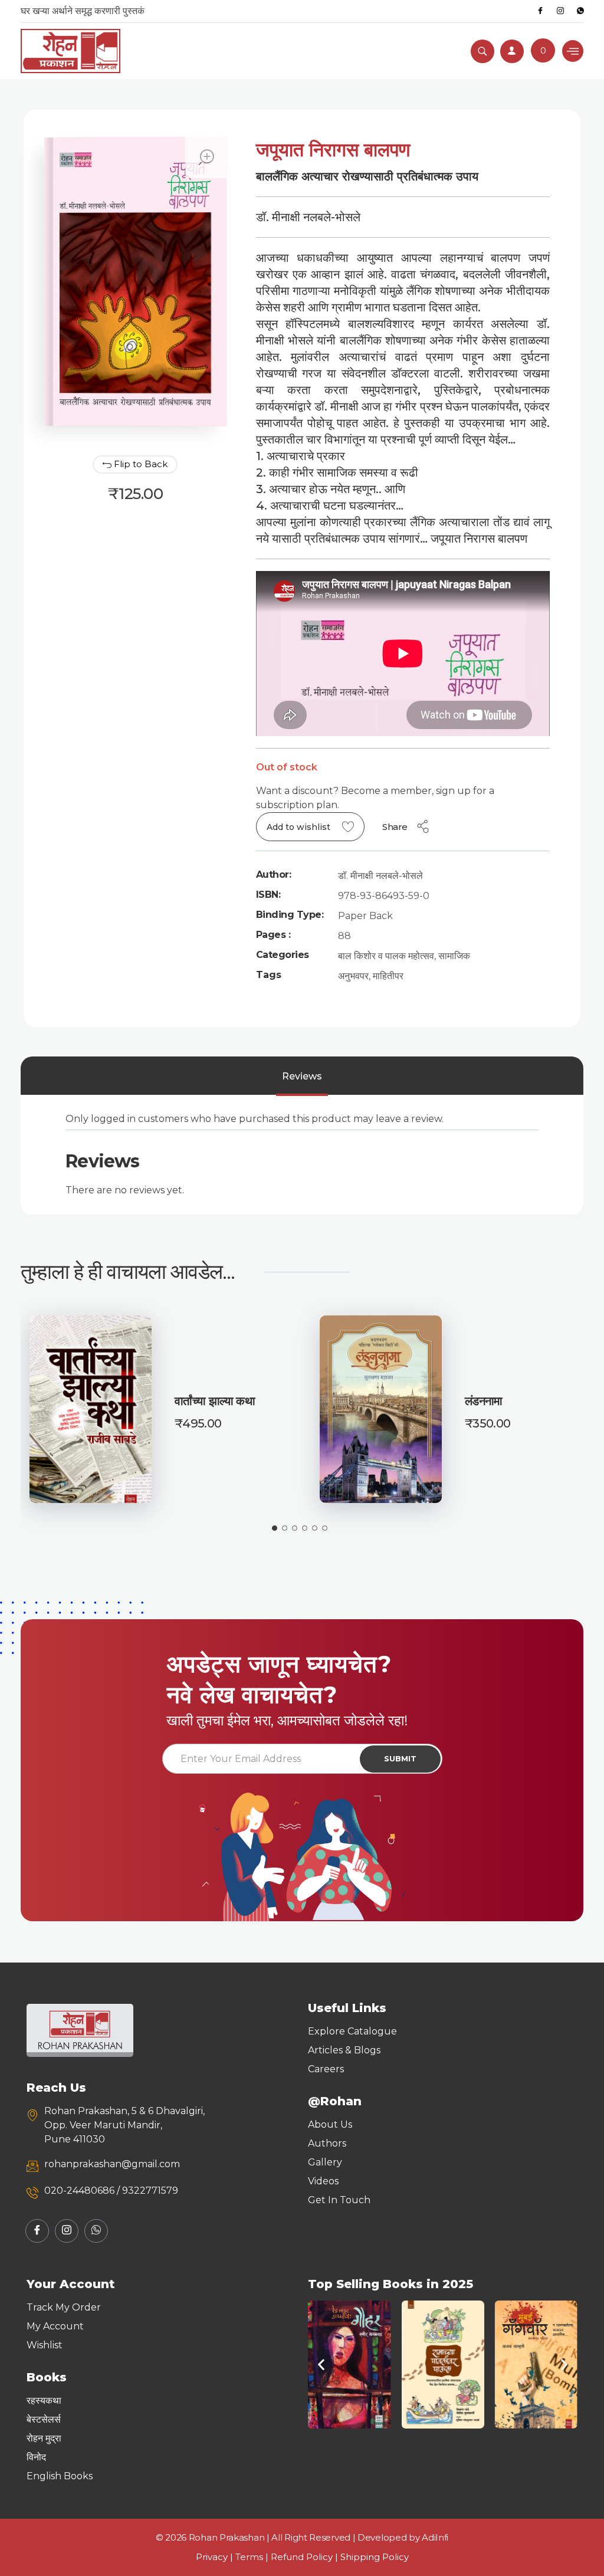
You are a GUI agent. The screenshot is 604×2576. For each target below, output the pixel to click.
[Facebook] (540, 11)
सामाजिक (454, 956)
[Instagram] (560, 11)
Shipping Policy (375, 2557)
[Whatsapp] (580, 11)
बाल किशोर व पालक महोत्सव (386, 956)
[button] (321, 2365)
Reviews (302, 1076)
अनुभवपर (353, 976)
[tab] (302, 1077)
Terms (249, 2557)
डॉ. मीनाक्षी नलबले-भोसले (380, 876)
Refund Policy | (306, 2557)
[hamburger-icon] (573, 51)
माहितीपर (388, 976)
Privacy (212, 2557)
